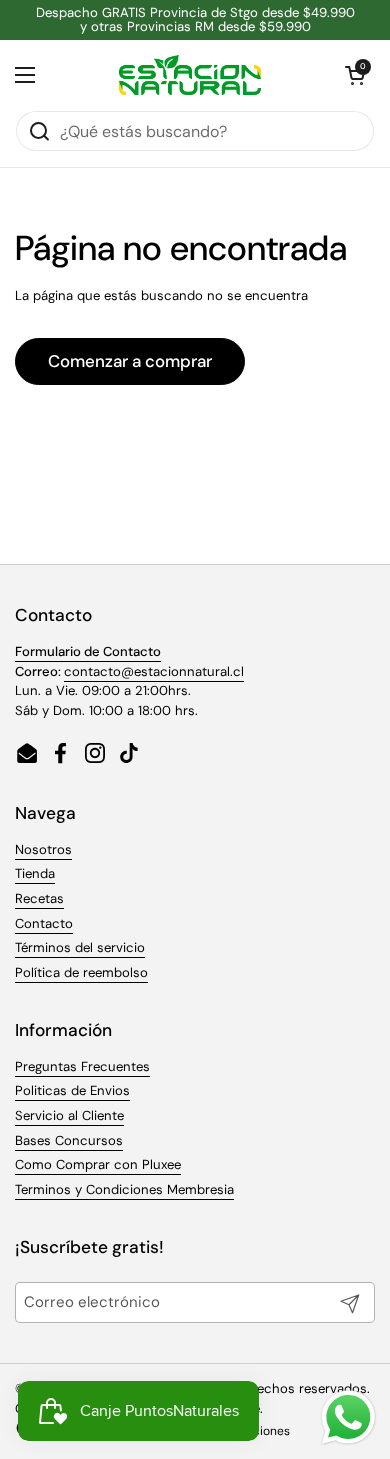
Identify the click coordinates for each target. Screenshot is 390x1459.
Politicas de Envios (72, 1090)
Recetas (39, 898)
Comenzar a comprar (130, 361)
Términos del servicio (80, 947)
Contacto (44, 923)
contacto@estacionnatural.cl (154, 671)
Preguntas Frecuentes (82, 1066)
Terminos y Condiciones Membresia (124, 1189)
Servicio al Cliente (69, 1115)
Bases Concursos (69, 1140)
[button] (355, 75)
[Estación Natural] (190, 75)
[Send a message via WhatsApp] (348, 1417)
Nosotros (43, 849)
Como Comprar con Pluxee (98, 1164)
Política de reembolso (81, 972)
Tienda (35, 873)
